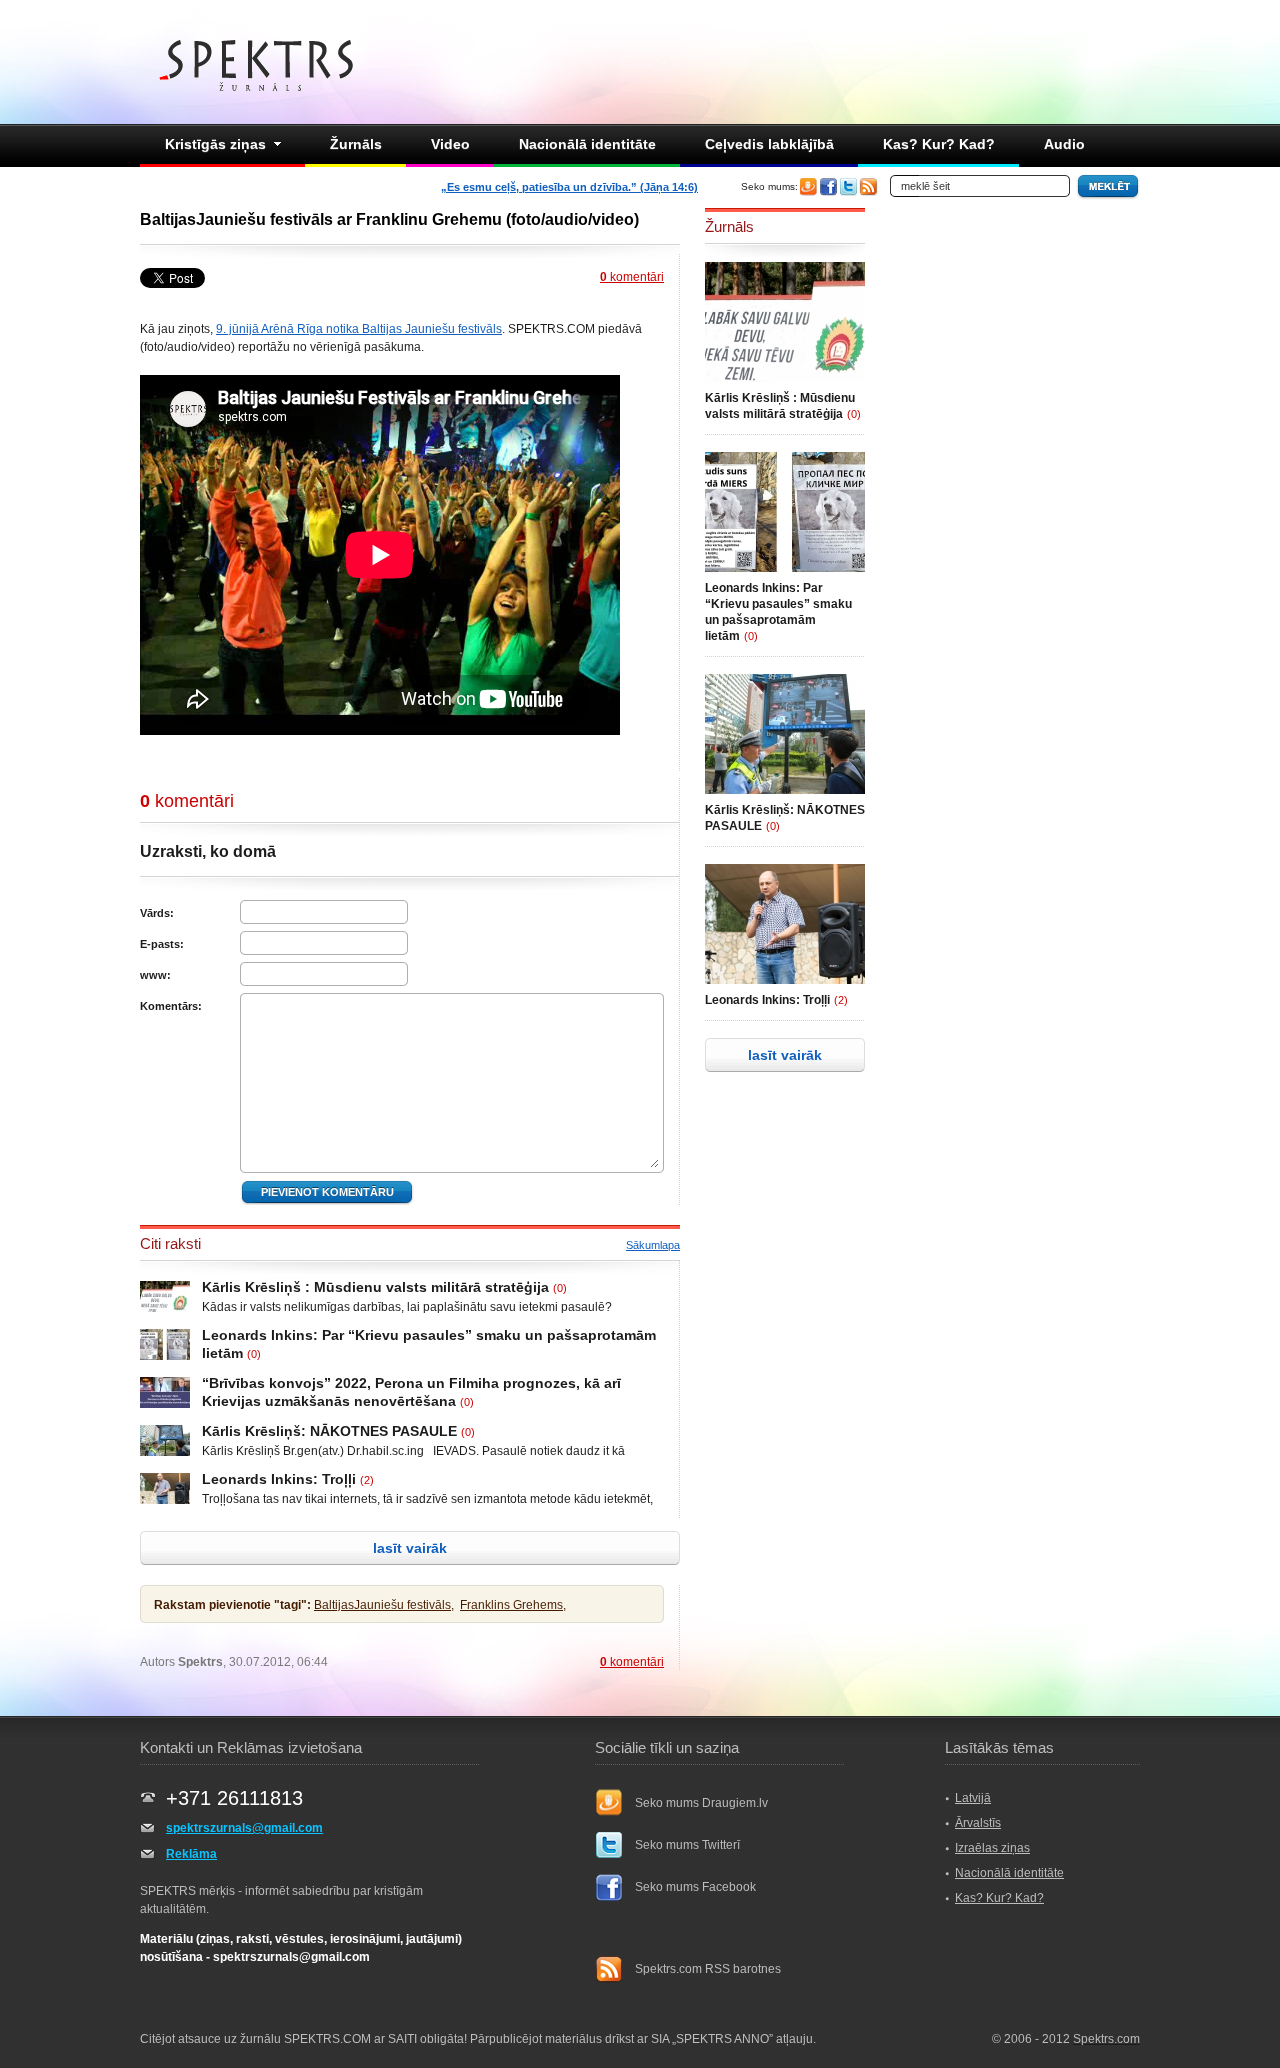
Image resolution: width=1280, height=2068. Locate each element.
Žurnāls (356, 144)
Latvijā (973, 1798)
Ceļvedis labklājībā (769, 144)
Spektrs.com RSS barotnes (708, 1969)
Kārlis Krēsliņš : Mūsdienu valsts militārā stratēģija (375, 1287)
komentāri (632, 277)
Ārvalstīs (978, 1823)
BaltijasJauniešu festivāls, (384, 1605)
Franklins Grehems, (513, 1605)
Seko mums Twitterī (687, 1845)
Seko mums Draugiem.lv (701, 1803)
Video (450, 144)
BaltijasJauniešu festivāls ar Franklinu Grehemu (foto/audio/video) (389, 219)
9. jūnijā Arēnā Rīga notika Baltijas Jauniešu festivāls (359, 329)
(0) (560, 1288)
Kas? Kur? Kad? (939, 144)
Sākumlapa (653, 1245)
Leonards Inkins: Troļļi (279, 1479)
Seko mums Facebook (695, 1887)
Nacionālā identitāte (587, 144)
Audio (1064, 144)
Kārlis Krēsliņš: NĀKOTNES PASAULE (329, 1431)
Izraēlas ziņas (992, 1848)
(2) (367, 1480)
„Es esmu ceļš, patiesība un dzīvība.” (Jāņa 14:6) (569, 187)
